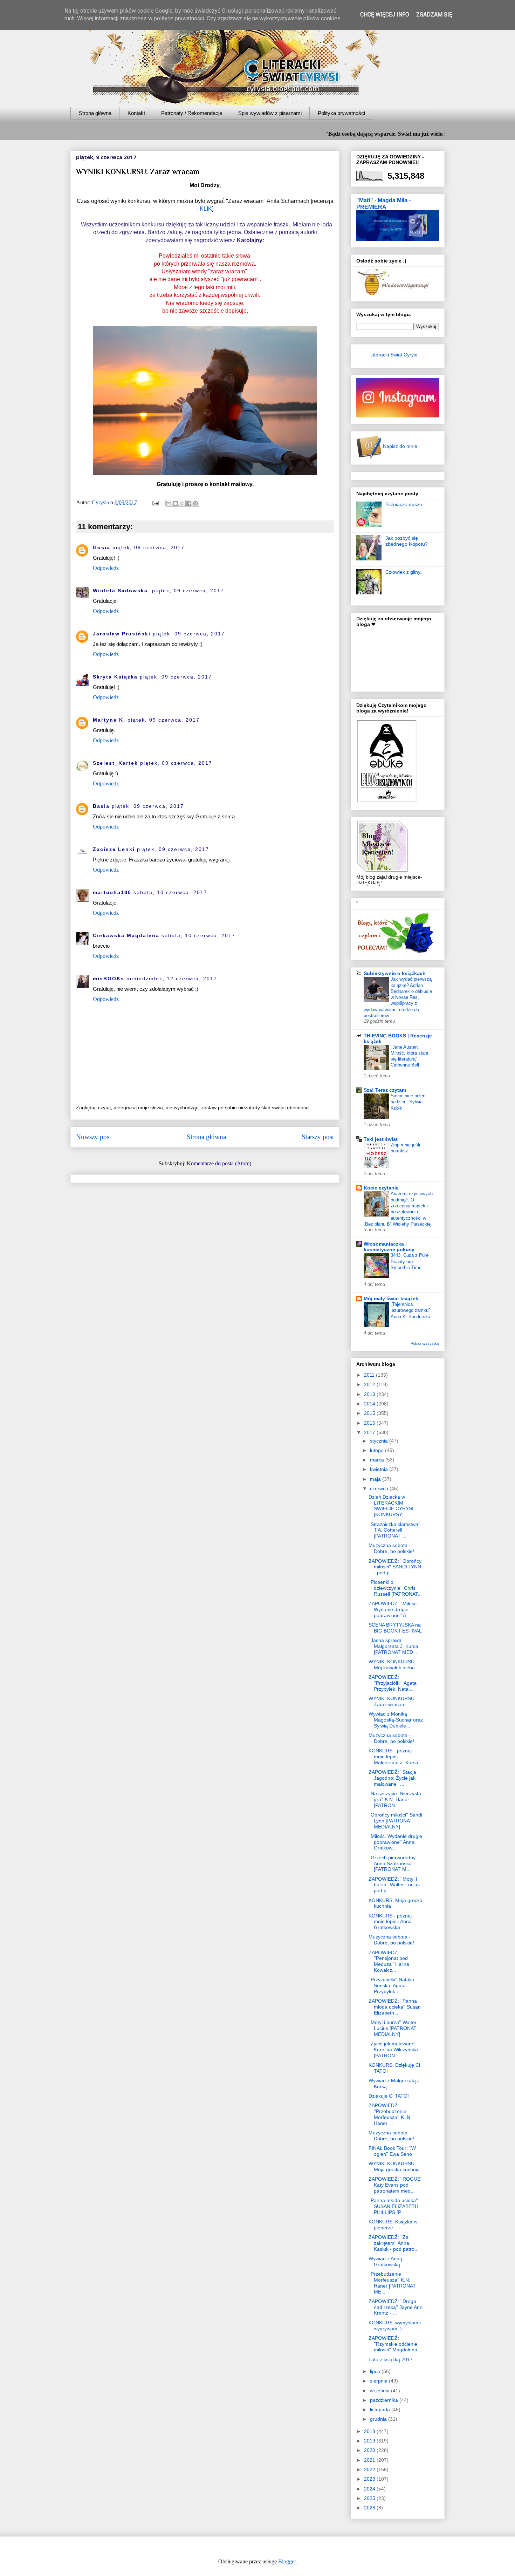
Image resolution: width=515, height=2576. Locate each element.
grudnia (379, 2419)
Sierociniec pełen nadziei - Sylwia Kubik (408, 1102)
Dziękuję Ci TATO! (389, 2096)
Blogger (287, 2561)
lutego (377, 1450)
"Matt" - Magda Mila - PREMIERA (383, 203)
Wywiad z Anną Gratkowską (385, 2261)
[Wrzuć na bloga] (176, 503)
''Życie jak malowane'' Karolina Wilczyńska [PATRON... (393, 2050)
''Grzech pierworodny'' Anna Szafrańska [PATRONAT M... (393, 1863)
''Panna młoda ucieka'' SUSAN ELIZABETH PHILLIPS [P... (393, 2206)
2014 (370, 1404)
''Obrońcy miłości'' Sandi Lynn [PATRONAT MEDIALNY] (395, 1821)
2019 (370, 2441)
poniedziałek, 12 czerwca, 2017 (172, 979)
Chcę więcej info (385, 15)
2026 (370, 2508)
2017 (370, 1432)
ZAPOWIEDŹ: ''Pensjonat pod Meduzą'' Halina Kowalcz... (389, 1961)
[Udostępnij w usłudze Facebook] (189, 503)
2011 (370, 1375)
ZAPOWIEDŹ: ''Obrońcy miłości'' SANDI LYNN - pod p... (395, 1567)
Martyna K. (109, 720)
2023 (370, 2479)
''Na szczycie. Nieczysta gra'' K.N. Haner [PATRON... (395, 1799)
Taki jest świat (381, 1139)
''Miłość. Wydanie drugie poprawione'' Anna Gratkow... (395, 1842)
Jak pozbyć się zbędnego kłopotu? (407, 541)
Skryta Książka (115, 677)
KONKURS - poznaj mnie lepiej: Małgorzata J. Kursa (393, 1757)
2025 (370, 2498)
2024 (370, 2489)
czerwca (380, 1488)
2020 (370, 2450)
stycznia (380, 1441)
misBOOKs (109, 979)
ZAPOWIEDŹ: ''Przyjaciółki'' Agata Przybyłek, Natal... (393, 1683)
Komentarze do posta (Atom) (219, 1163)
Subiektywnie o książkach (395, 973)
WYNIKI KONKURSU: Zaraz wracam (392, 1701)
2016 (370, 1423)
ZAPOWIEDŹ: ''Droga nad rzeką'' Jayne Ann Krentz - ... (396, 2307)
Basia (101, 806)
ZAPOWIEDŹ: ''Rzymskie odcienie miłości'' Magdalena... (395, 2344)
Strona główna (95, 113)
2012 (370, 1384)
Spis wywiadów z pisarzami (270, 113)
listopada (381, 2410)
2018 (370, 2431)
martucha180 (112, 892)
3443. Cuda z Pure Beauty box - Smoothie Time (410, 1261)
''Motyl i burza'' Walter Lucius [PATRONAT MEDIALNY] (393, 2028)
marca (378, 1460)
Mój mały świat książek (391, 1299)
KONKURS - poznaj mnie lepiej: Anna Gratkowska (390, 1922)
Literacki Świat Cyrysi (394, 355)
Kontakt (136, 113)
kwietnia (380, 1469)
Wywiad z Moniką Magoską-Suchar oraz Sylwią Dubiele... (396, 1720)
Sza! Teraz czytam (385, 1090)
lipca (376, 2371)
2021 (370, 2460)
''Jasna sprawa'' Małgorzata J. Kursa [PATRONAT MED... (393, 1646)
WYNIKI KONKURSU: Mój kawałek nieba (392, 1665)
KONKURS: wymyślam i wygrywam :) (395, 2326)
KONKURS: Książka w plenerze (393, 2225)
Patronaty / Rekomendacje (192, 113)
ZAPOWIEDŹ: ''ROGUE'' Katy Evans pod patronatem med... (396, 2185)
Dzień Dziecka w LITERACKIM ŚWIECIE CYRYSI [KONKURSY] (391, 1506)
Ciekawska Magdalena (126, 935)
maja (376, 1479)
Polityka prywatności (341, 113)
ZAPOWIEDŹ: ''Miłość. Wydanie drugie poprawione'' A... (393, 1609)
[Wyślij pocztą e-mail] (169, 503)
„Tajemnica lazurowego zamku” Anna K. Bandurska (410, 1310)
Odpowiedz (106, 568)
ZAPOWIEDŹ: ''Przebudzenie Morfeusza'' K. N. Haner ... (390, 2114)
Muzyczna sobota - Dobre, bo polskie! (391, 1548)
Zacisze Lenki (114, 849)
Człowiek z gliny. (403, 572)
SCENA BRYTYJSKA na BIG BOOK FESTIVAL (395, 1628)
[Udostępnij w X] (182, 503)
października (385, 2400)
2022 (370, 2469)
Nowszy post (94, 1137)
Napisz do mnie (399, 446)
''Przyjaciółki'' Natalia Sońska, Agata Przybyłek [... (391, 1985)
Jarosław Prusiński (122, 634)
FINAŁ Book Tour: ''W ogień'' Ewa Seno (392, 2151)
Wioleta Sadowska (121, 591)
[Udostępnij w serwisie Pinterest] (195, 503)
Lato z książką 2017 (391, 2359)
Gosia (102, 547)
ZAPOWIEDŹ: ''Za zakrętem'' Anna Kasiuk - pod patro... (394, 2243)
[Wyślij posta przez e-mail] (155, 502)
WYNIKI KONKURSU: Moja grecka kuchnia (394, 2166)
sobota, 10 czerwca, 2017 (170, 892)
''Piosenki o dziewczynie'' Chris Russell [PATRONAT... (395, 1588)
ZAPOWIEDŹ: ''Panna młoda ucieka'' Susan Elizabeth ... (395, 2007)
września (380, 2391)
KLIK (206, 209)
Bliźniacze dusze (404, 504)
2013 (370, 1394)
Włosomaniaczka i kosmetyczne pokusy (389, 1247)
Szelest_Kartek (115, 763)
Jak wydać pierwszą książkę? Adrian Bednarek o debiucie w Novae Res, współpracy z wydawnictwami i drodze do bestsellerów (398, 997)
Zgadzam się (434, 15)
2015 (370, 1413)
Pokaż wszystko (425, 1343)
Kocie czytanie (381, 1188)
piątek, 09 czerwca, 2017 (149, 547)
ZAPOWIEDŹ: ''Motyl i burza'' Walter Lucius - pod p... (396, 1885)
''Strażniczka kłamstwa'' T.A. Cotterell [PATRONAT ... (394, 1530)
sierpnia (379, 2381)
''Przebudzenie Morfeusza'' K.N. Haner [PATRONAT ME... (392, 2283)
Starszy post (318, 1137)
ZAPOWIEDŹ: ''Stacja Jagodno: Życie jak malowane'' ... (392, 1778)
